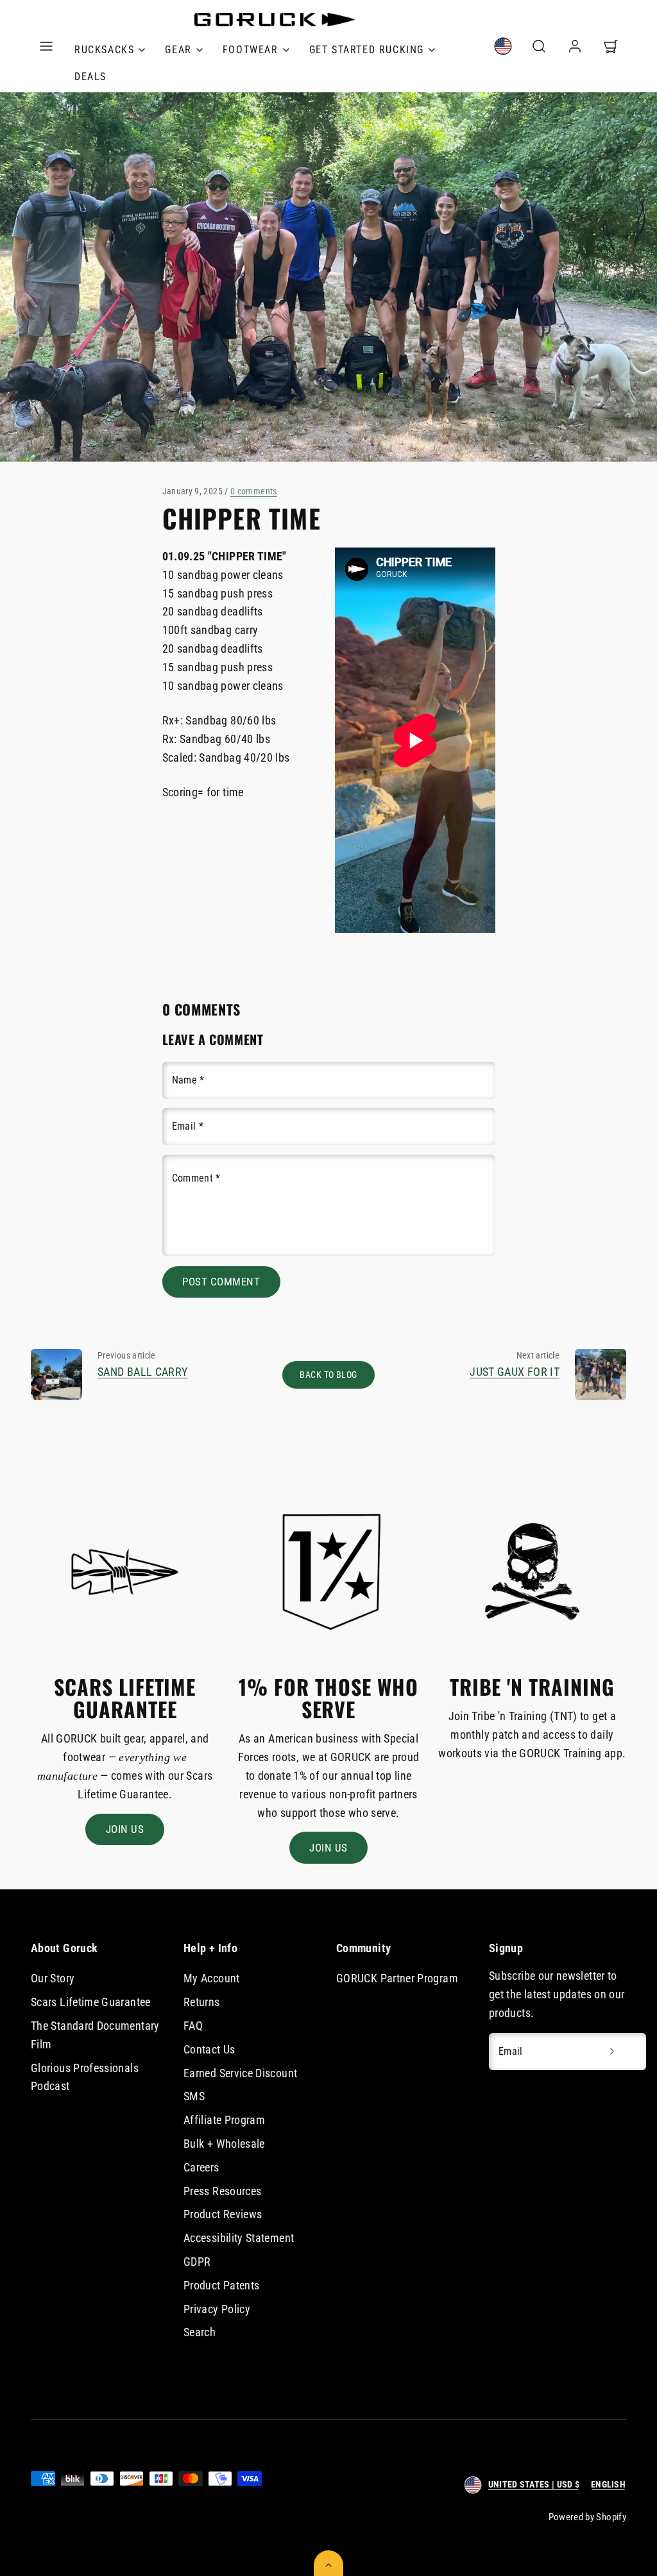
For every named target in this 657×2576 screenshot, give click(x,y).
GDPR (197, 2262)
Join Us (125, 1829)
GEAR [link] (178, 50)
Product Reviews (223, 2214)
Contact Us (209, 2049)
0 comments (254, 491)
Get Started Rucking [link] (367, 50)
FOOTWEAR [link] (251, 50)
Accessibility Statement (239, 2238)
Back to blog (328, 1375)
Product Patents (221, 2285)
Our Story (53, 1978)
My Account (212, 1978)
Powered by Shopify (587, 2517)
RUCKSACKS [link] (104, 50)
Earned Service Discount (240, 2073)
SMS (194, 2096)
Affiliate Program (224, 2120)
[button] (46, 46)
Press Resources (222, 2191)
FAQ (193, 2026)
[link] (503, 46)
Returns (202, 2002)
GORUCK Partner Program (397, 1978)
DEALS (90, 77)
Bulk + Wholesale (224, 2144)
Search (200, 2332)
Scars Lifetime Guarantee (91, 2002)
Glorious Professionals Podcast (85, 2077)
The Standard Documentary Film (95, 2035)
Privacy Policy (217, 2309)
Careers (201, 2167)
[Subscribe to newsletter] (612, 2052)
